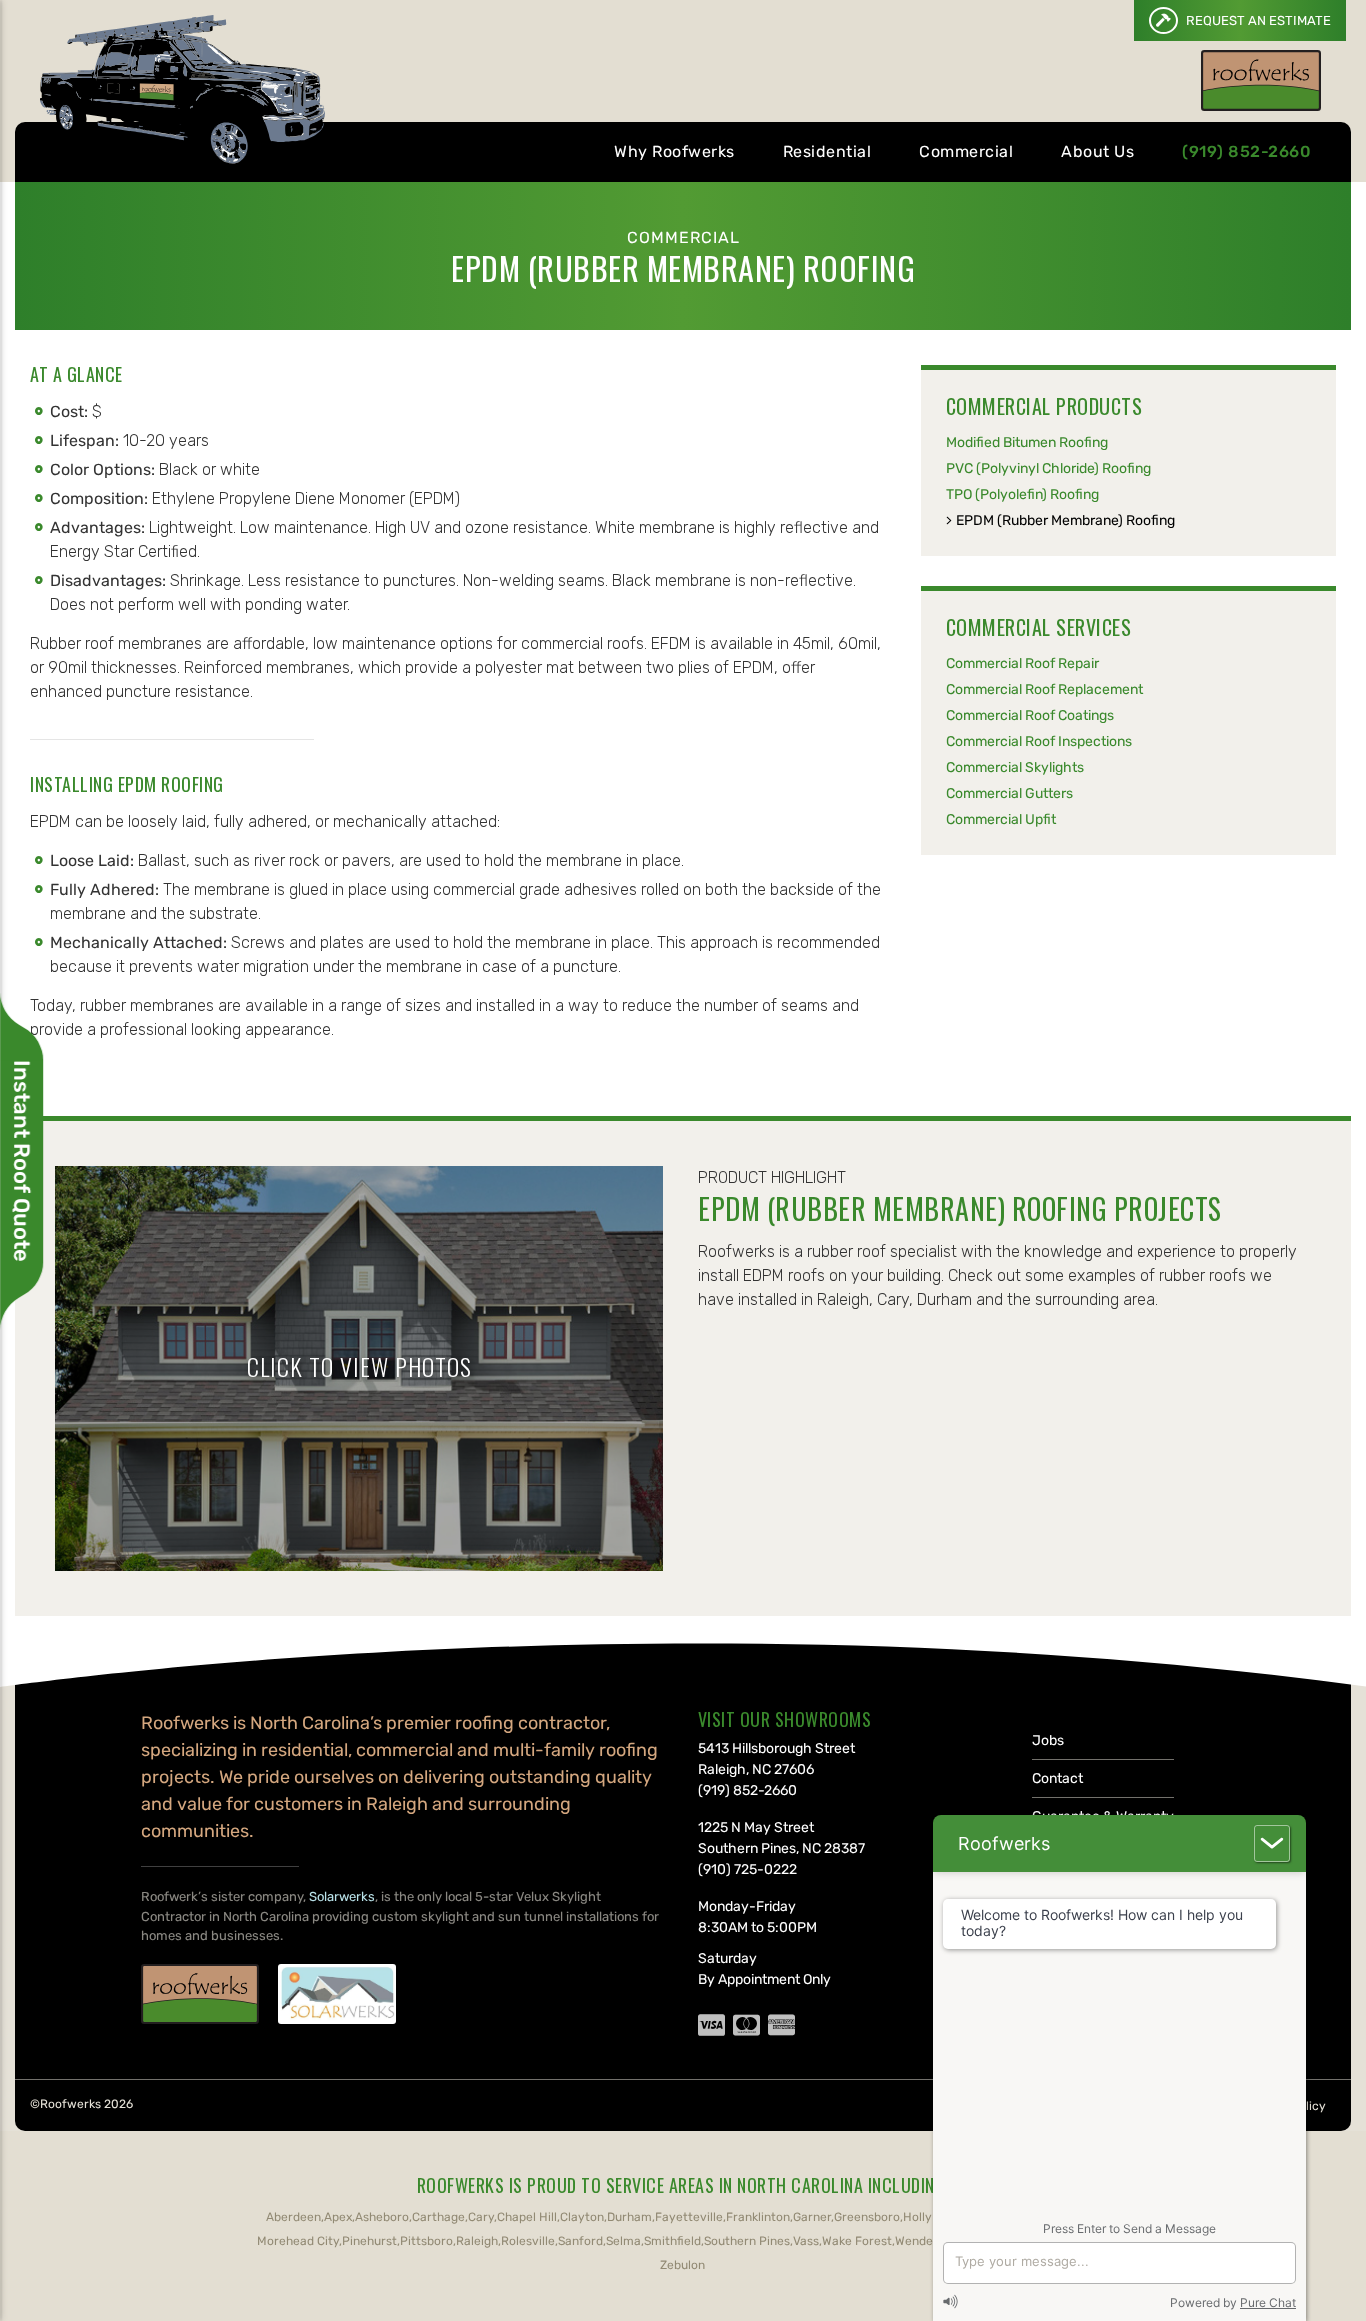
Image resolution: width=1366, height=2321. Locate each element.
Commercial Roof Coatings (1030, 715)
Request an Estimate (1257, 20)
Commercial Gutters (1009, 793)
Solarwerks (342, 1896)
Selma (623, 2241)
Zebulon (682, 2265)
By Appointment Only (764, 1979)
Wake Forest (857, 2241)
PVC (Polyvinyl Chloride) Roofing (1048, 468)
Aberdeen (293, 2217)
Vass (806, 2241)
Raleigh (477, 2241)
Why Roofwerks (674, 151)
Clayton (582, 2217)
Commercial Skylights (1015, 767)
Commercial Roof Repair (1022, 663)
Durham (629, 2217)
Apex (338, 2217)
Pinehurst (369, 2241)
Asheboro (382, 2217)
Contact (1057, 1778)
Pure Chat (1268, 2302)
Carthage (438, 2217)
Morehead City (298, 2241)
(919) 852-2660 (1246, 151)
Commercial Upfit (1001, 819)
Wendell (917, 2241)
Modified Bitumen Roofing (1027, 442)
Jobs (1048, 1740)
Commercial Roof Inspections (1039, 741)
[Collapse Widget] (1272, 1843)
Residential (827, 151)
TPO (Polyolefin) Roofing (1022, 494)
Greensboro (867, 2217)
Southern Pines (747, 2241)
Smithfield (672, 2241)
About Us (1097, 151)
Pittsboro (426, 2241)
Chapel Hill (527, 2217)
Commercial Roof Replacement (1044, 689)
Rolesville (528, 2241)
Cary (481, 2217)
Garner (812, 2217)
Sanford (580, 2241)
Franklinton (758, 2217)
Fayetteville (689, 2217)
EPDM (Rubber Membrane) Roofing (1065, 520)
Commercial (966, 151)
